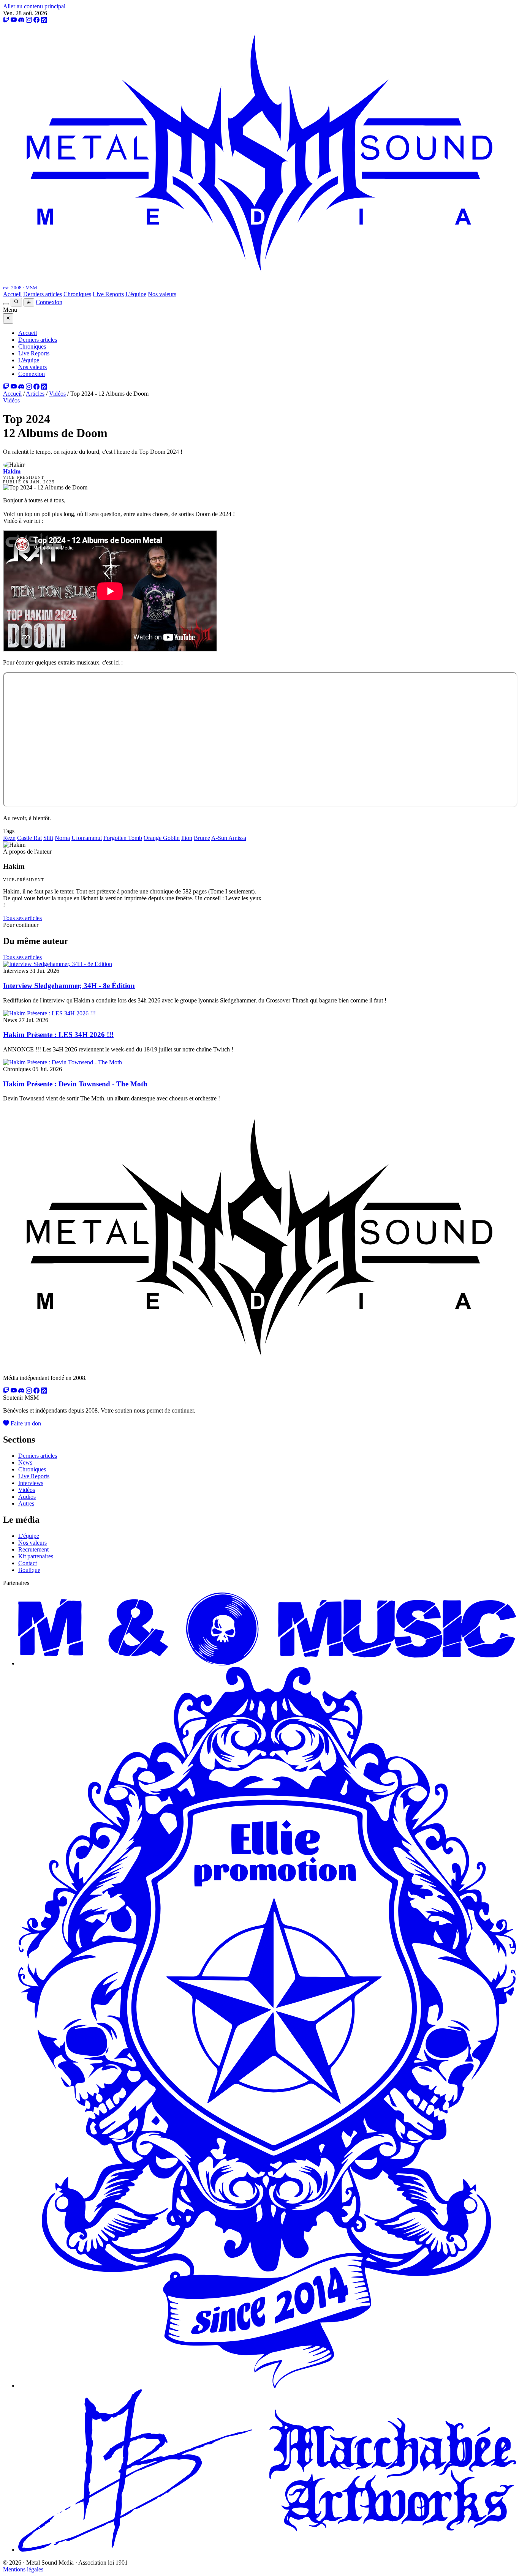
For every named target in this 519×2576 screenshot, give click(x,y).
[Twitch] (6, 20)
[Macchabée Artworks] (267, 2550)
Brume (202, 838)
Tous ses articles (22, 918)
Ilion (187, 838)
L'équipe (136, 294)
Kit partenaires (36, 1556)
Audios (27, 1497)
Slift (48, 838)
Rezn (9, 838)
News (25, 1462)
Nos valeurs (162, 294)
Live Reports (108, 294)
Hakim (12, 471)
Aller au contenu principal (34, 6)
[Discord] (21, 20)
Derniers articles (43, 294)
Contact (28, 1563)
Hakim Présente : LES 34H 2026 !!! (58, 1035)
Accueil (12, 294)
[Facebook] (36, 20)
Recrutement (33, 1549)
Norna (62, 838)
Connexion (49, 302)
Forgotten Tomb (123, 838)
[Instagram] (29, 20)
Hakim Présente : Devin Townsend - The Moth (75, 1084)
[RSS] (44, 20)
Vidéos (57, 394)
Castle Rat (29, 838)
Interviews (31, 1483)
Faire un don (25, 1423)
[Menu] (6, 304)
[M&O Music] (267, 1663)
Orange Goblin (162, 838)
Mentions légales (23, 2569)
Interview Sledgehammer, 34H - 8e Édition (69, 986)
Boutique (29, 1570)
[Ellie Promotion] (267, 2386)
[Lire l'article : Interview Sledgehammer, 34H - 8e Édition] (58, 964)
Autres (26, 1503)
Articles (35, 394)
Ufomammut (87, 838)
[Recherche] (16, 302)
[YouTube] (14, 20)
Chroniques (77, 294)
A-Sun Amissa (229, 838)
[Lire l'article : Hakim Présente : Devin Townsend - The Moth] (63, 1062)
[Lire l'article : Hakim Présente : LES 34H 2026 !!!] (49, 1013)
